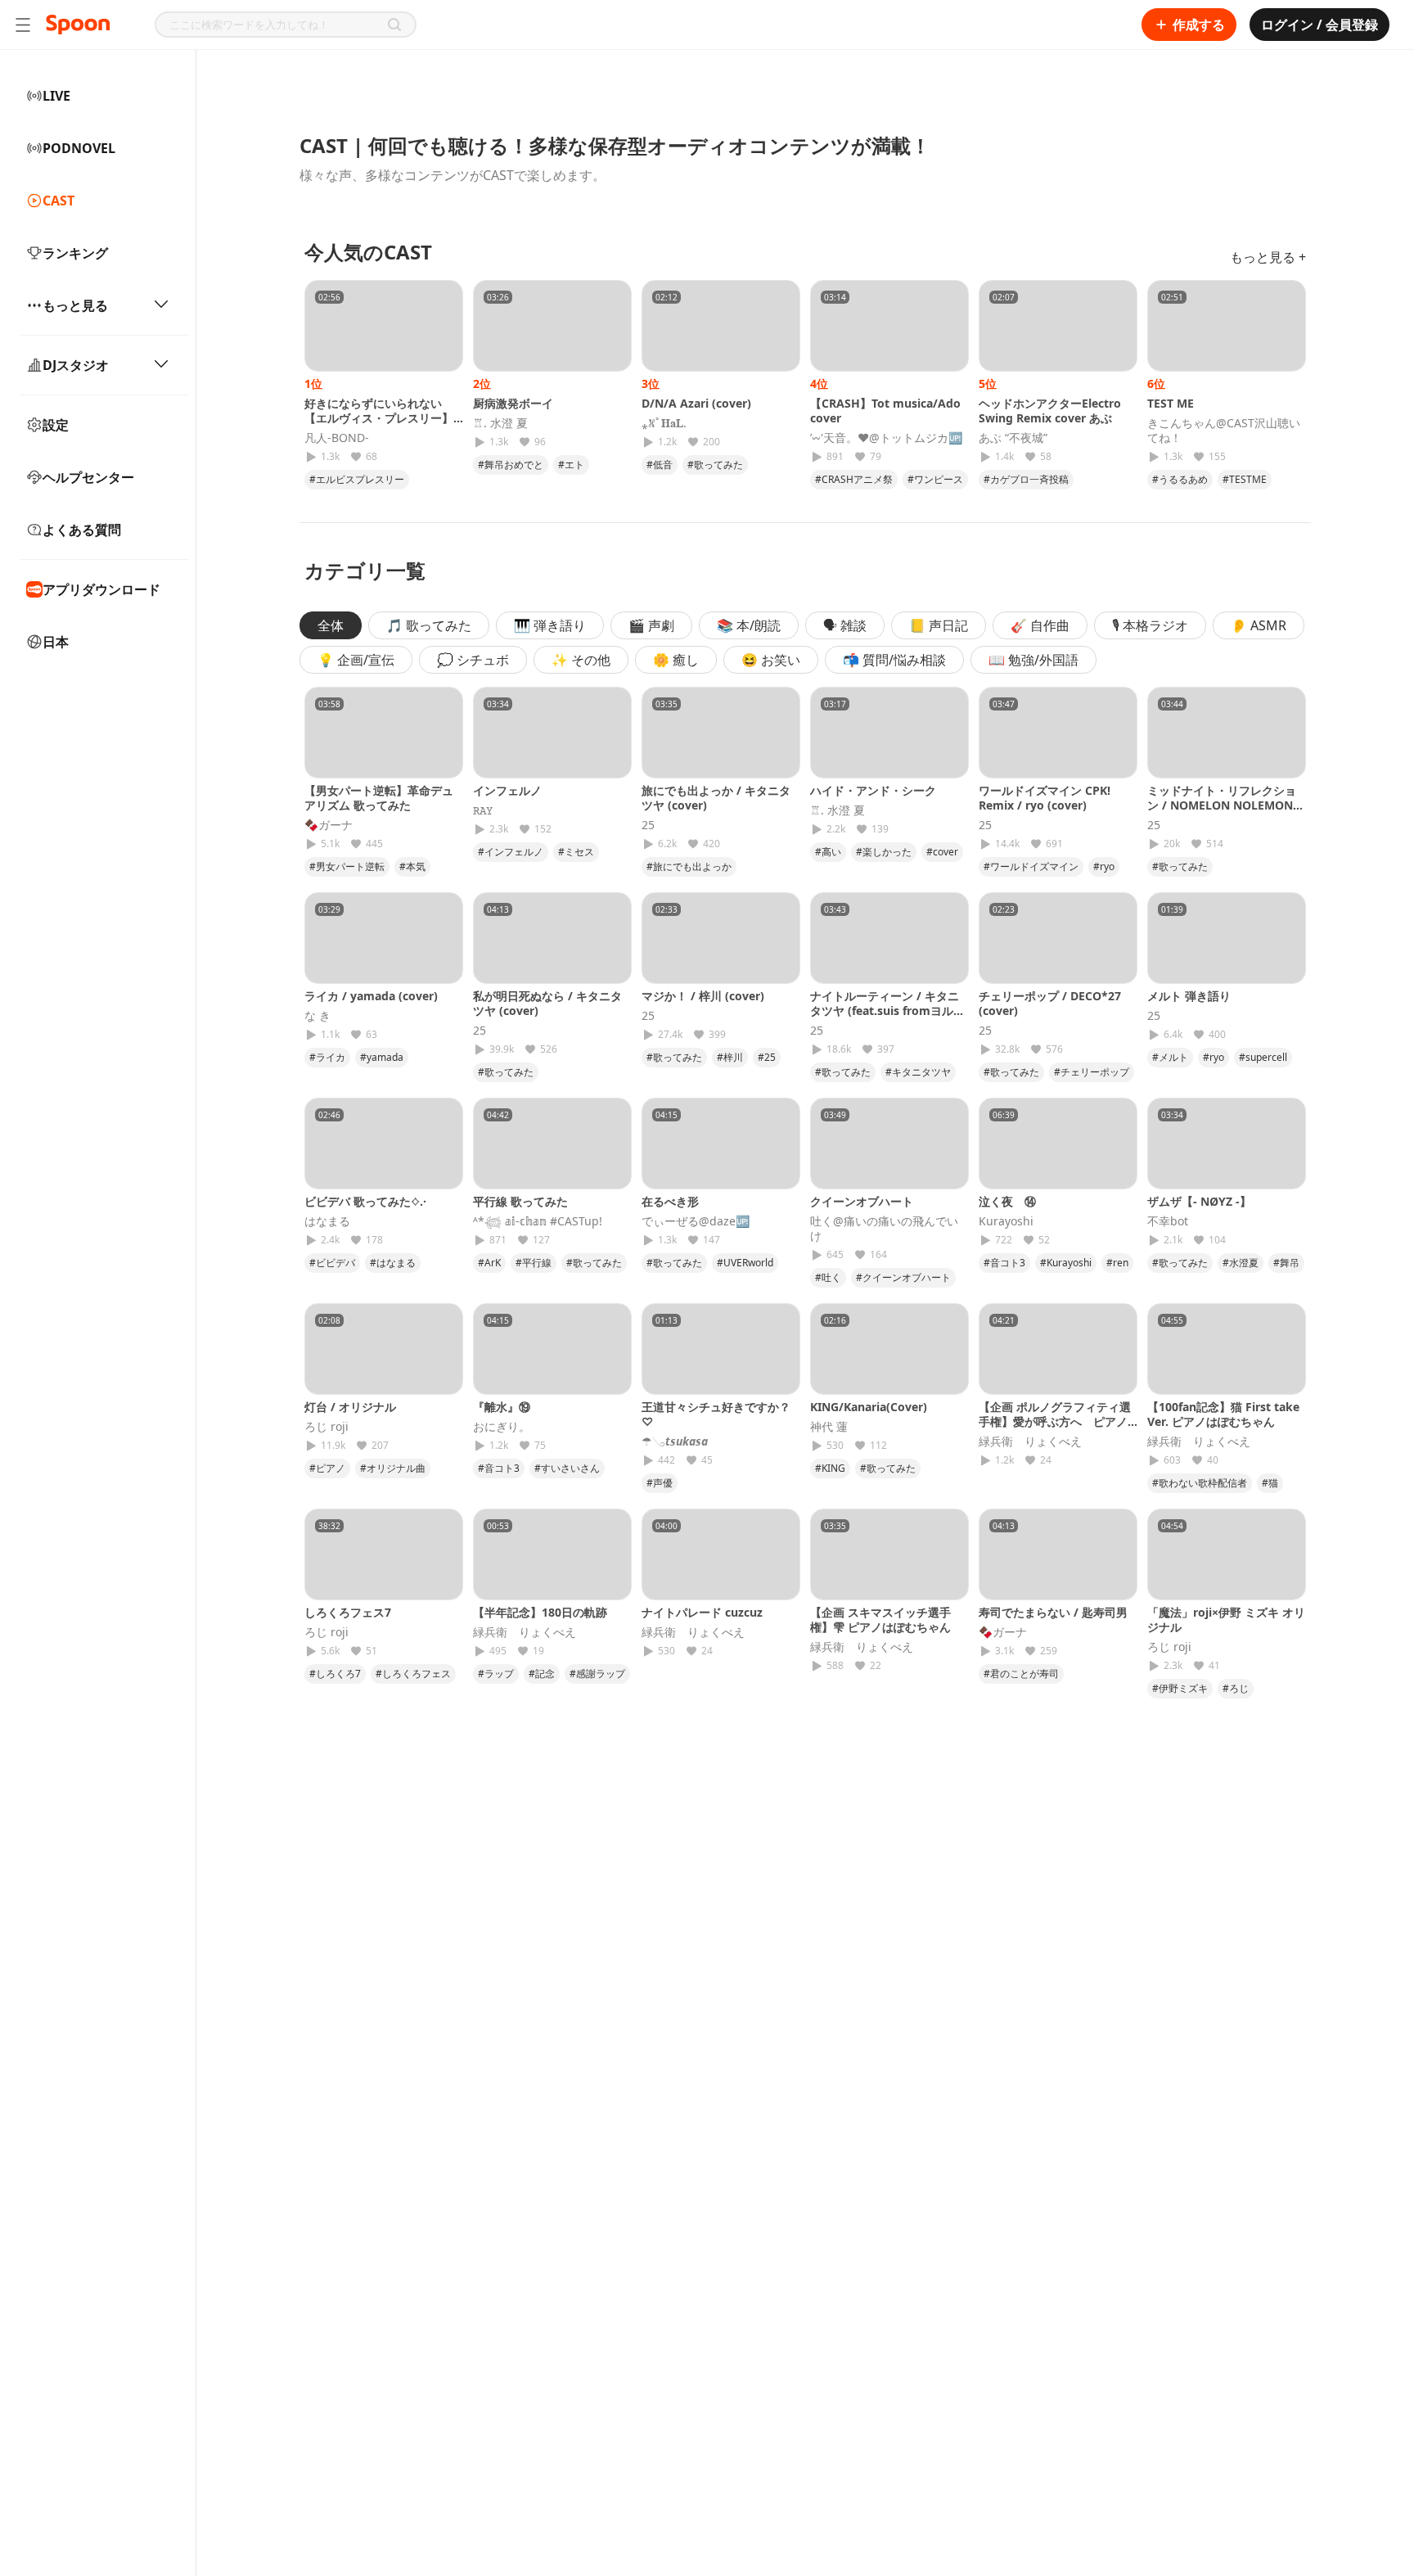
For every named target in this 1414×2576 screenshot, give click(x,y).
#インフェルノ (511, 852)
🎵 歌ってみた (429, 625)
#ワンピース (935, 479)
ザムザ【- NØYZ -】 (1199, 1201)
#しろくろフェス (413, 1674)
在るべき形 (670, 1201)
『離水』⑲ (502, 1407)
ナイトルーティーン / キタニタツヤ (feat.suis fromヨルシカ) (887, 1011)
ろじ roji (326, 1427)
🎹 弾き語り (550, 625)
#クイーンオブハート (903, 1277)
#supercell (1263, 1057)
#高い (828, 852)
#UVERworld (745, 1263)
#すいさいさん (567, 1468)
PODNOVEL (79, 148)
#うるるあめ (1180, 479)
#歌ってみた (715, 465)
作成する (1199, 25)
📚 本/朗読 (749, 625)
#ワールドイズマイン (1031, 866)
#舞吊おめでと (511, 465)
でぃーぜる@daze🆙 (696, 1221)
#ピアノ (327, 1468)
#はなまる (393, 1263)
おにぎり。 (502, 1427)
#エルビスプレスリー (357, 479)
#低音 (660, 465)
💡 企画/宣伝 (356, 660)
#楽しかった (884, 852)
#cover (942, 852)
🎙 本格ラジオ (1150, 625)
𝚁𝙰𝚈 (483, 810)
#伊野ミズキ (1180, 1688)
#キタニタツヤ (918, 1072)
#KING (830, 1468)
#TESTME (1245, 479)
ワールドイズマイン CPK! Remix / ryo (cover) (1045, 798)
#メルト (1170, 1057)
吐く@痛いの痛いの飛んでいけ (884, 1229)
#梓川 (730, 1057)
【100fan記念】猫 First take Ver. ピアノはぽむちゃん (1223, 1414)
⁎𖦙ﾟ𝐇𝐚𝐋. (664, 423)
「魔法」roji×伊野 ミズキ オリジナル (1226, 1620)
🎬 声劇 (651, 625)
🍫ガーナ (329, 825)
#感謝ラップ (597, 1674)
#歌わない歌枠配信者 (1200, 1483)
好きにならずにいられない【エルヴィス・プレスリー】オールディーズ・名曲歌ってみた (379, 425)
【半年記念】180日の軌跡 (540, 1612)
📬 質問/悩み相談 (894, 660)
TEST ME (1171, 403)
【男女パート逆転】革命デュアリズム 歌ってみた (379, 798)
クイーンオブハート (862, 1201)
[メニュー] (23, 25)
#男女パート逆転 (347, 866)
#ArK (489, 1263)
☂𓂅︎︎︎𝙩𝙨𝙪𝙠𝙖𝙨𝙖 (675, 1441)
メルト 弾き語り (1189, 996)
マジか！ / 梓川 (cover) (703, 996)
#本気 (412, 866)
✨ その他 (581, 660)
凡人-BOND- (337, 438)
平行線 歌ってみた (520, 1201)
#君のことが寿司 (1021, 1674)
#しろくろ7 (335, 1674)
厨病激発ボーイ (513, 403)
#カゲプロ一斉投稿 (1026, 479)
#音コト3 (1004, 1263)
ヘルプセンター (88, 477)
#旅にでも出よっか (689, 866)
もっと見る (75, 305)
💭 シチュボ (473, 660)
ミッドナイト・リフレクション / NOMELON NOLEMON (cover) (1222, 805)
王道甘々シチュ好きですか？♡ (716, 1414)
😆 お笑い (771, 660)
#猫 (1270, 1483)
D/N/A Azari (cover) (696, 403)
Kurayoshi (1006, 1221)
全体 (331, 625)
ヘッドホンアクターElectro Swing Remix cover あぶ (1050, 411)
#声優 (660, 1483)
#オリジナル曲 (393, 1468)
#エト (571, 465)
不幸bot (1168, 1221)
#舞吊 (1286, 1263)
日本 (56, 642)
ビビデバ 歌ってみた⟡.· (365, 1201)
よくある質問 (82, 530)
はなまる (327, 1221)
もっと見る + (1268, 257)
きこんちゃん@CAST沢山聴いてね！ (1224, 431)
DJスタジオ (76, 365)
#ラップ (496, 1674)
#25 (767, 1057)
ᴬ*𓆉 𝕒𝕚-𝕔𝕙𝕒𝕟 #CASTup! (538, 1221)
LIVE (56, 96)
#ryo (1104, 866)
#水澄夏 (1241, 1263)
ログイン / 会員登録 (1319, 25)
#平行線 (534, 1263)
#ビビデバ (332, 1263)
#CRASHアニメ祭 (854, 479)
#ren (1117, 1263)
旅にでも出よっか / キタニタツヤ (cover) (716, 798)
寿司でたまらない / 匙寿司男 (1053, 1612)
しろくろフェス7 (348, 1612)
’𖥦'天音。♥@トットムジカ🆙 (886, 438)
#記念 (542, 1674)
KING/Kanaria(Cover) (869, 1407)
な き (317, 1016)
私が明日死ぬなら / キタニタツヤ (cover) (547, 1003)
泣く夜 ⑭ (1007, 1201)
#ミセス (576, 852)
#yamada (382, 1057)
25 (648, 825)
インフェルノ (507, 790)
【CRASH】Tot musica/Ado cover (885, 411)
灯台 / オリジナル (350, 1407)
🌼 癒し (676, 660)
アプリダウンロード (101, 589)
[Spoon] (78, 25)
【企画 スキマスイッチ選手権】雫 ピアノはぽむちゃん (880, 1620)
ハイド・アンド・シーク (873, 790)
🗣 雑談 (845, 625)
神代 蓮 (829, 1427)
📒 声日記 (939, 625)
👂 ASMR (1259, 625)
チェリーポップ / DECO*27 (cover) (1050, 1003)
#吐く (828, 1277)
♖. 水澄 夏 (500, 423)
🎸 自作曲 (1040, 625)
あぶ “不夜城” (1013, 438)
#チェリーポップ (1092, 1072)
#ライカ (327, 1057)
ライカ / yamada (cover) (371, 996)
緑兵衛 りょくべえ (1030, 1441)
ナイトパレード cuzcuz (702, 1612)
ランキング (75, 253)
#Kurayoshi (1066, 1263)
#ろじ (1236, 1688)
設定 (56, 425)
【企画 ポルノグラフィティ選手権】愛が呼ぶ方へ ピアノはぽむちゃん (1055, 1421)
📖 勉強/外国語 (1033, 660)
